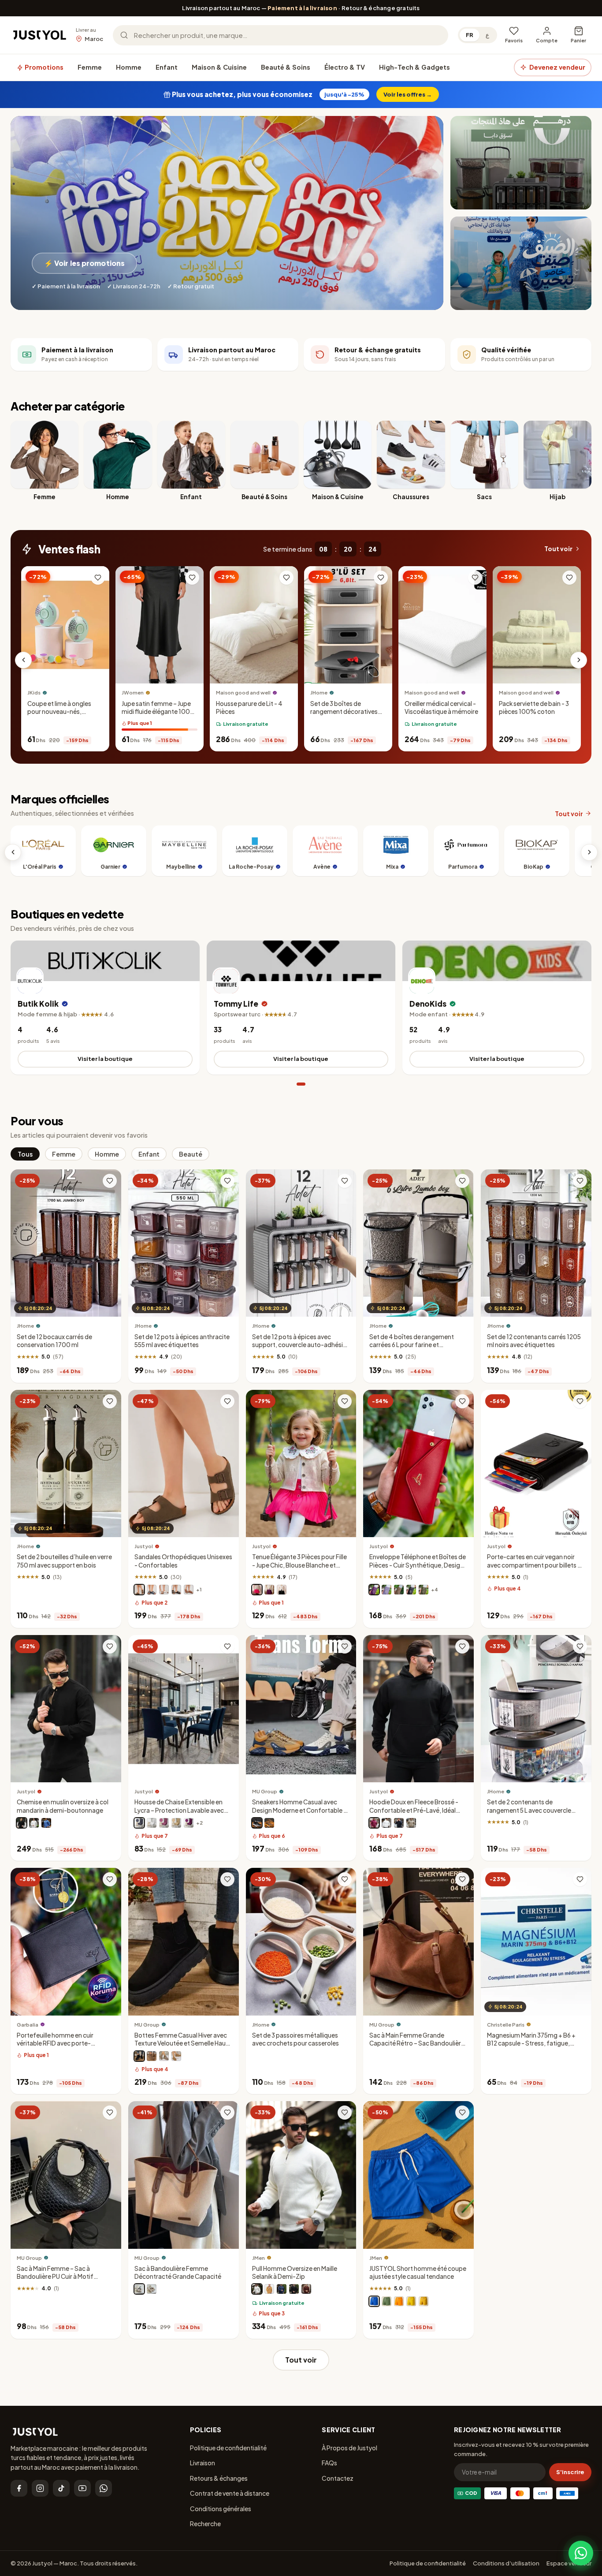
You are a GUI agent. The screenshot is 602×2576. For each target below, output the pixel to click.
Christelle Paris (506, 2025)
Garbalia (28, 2025)
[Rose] (257, 1590)
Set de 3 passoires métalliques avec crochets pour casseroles (295, 2039)
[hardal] (269, 2289)
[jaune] (411, 2301)
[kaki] (411, 1823)
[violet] (269, 1590)
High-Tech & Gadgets (414, 67)
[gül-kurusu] (164, 1823)
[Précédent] (23, 660)
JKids (34, 693)
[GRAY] (164, 2056)
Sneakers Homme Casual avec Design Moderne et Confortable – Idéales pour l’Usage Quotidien (299, 1810)
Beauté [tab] (191, 1154)
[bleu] (46, 1823)
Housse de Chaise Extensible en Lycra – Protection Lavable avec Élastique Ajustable (179, 1810)
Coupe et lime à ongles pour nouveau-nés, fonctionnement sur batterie (59, 716)
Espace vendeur (569, 2563)
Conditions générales (221, 2509)
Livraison (203, 2463)
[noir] (176, 1590)
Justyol (144, 1546)
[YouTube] (82, 2488)
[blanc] (164, 1590)
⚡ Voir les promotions (84, 263)
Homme (129, 67)
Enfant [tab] (149, 1154)
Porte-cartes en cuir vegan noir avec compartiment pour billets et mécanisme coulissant (535, 1565)
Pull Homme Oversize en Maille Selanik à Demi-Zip (295, 2272)
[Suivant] (579, 660)
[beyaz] (152, 1823)
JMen (258, 2258)
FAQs (329, 2463)
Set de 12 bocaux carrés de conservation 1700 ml (54, 1341)
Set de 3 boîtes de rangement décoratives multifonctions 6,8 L (344, 711)
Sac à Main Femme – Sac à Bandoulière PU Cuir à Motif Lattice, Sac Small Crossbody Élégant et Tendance (59, 2281)
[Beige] (269, 1823)
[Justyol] (40, 35)
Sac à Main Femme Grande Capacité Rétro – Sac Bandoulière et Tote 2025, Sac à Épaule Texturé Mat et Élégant (418, 2047)
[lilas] (386, 1590)
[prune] (374, 1590)
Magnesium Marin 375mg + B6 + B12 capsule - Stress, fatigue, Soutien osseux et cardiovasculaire (531, 2047)
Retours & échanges (219, 2478)
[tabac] (189, 1590)
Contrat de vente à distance (230, 2493)
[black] (139, 2289)
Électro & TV (345, 67)
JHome (319, 693)
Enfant (167, 67)
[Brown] (152, 2056)
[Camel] (176, 2056)
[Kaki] (424, 1590)
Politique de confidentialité (228, 2448)
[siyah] (294, 2289)
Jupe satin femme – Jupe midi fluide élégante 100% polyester (159, 711)
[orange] (399, 2301)
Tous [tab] (25, 1154)
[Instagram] (40, 2488)
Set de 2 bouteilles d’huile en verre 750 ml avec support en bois (64, 1561)
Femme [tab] (64, 1154)
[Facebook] (19, 2488)
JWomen (133, 693)
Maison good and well (243, 693)
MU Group (265, 1791)
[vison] (399, 1590)
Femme (90, 67)
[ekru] (257, 2289)
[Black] (257, 1823)
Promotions (43, 67)
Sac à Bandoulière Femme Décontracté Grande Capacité (178, 2272)
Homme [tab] (107, 1154)
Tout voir (558, 549)
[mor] (189, 1823)
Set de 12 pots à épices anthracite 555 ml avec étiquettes (182, 1341)
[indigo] (282, 2289)
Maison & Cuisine (219, 67)
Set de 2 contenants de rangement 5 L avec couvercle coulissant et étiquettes (529, 1810)
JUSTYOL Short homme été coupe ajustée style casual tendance (418, 2272)
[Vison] (139, 1590)
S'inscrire (570, 2472)
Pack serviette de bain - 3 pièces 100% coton (534, 707)
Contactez (338, 2478)
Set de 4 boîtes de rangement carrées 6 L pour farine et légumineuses (412, 1345)
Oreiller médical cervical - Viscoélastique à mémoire (441, 707)
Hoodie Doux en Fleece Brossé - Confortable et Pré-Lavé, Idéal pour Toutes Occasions (414, 1810)
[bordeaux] (374, 1823)
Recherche (205, 2524)
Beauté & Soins (286, 67)
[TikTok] (61, 2488)
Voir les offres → (408, 94)
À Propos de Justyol (349, 2448)
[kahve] (176, 1823)
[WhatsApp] (104, 2488)
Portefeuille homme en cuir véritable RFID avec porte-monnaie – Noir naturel (55, 2043)
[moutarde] (424, 2301)
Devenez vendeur (557, 67)
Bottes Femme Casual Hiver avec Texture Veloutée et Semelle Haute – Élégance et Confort (183, 2043)
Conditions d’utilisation (506, 2563)
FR (470, 35)
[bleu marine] (152, 1590)
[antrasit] (139, 1823)
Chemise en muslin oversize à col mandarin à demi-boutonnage (63, 1806)
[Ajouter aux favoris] (98, 578)
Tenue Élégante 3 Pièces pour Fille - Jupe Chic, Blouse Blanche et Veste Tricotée (299, 1565)
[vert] (386, 2301)
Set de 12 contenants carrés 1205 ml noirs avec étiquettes (534, 1341)
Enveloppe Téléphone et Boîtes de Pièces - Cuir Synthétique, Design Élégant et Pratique (418, 1565)
